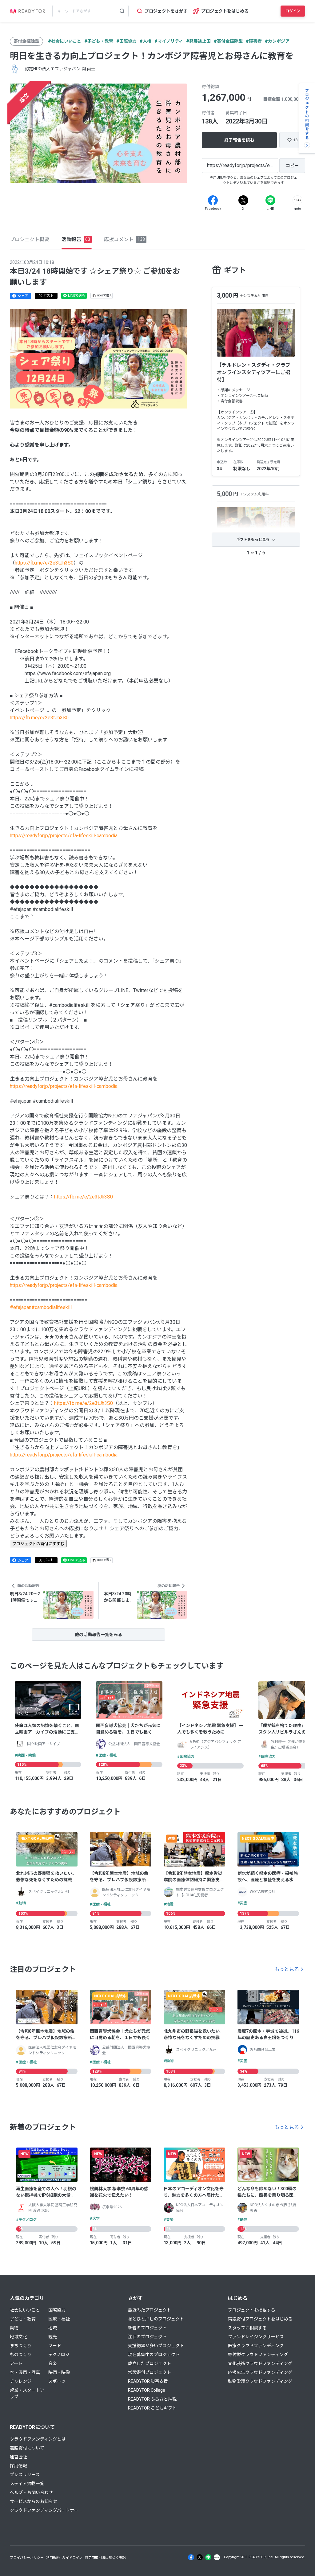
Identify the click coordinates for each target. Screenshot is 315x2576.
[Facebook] (213, 200)
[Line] (270, 200)
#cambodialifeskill (52, 1307)
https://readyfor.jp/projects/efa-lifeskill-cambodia (64, 836)
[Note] (297, 200)
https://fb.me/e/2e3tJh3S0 (44, 563)
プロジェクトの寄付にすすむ (38, 1544)
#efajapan (21, 1307)
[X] (243, 200)
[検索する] (122, 11)
